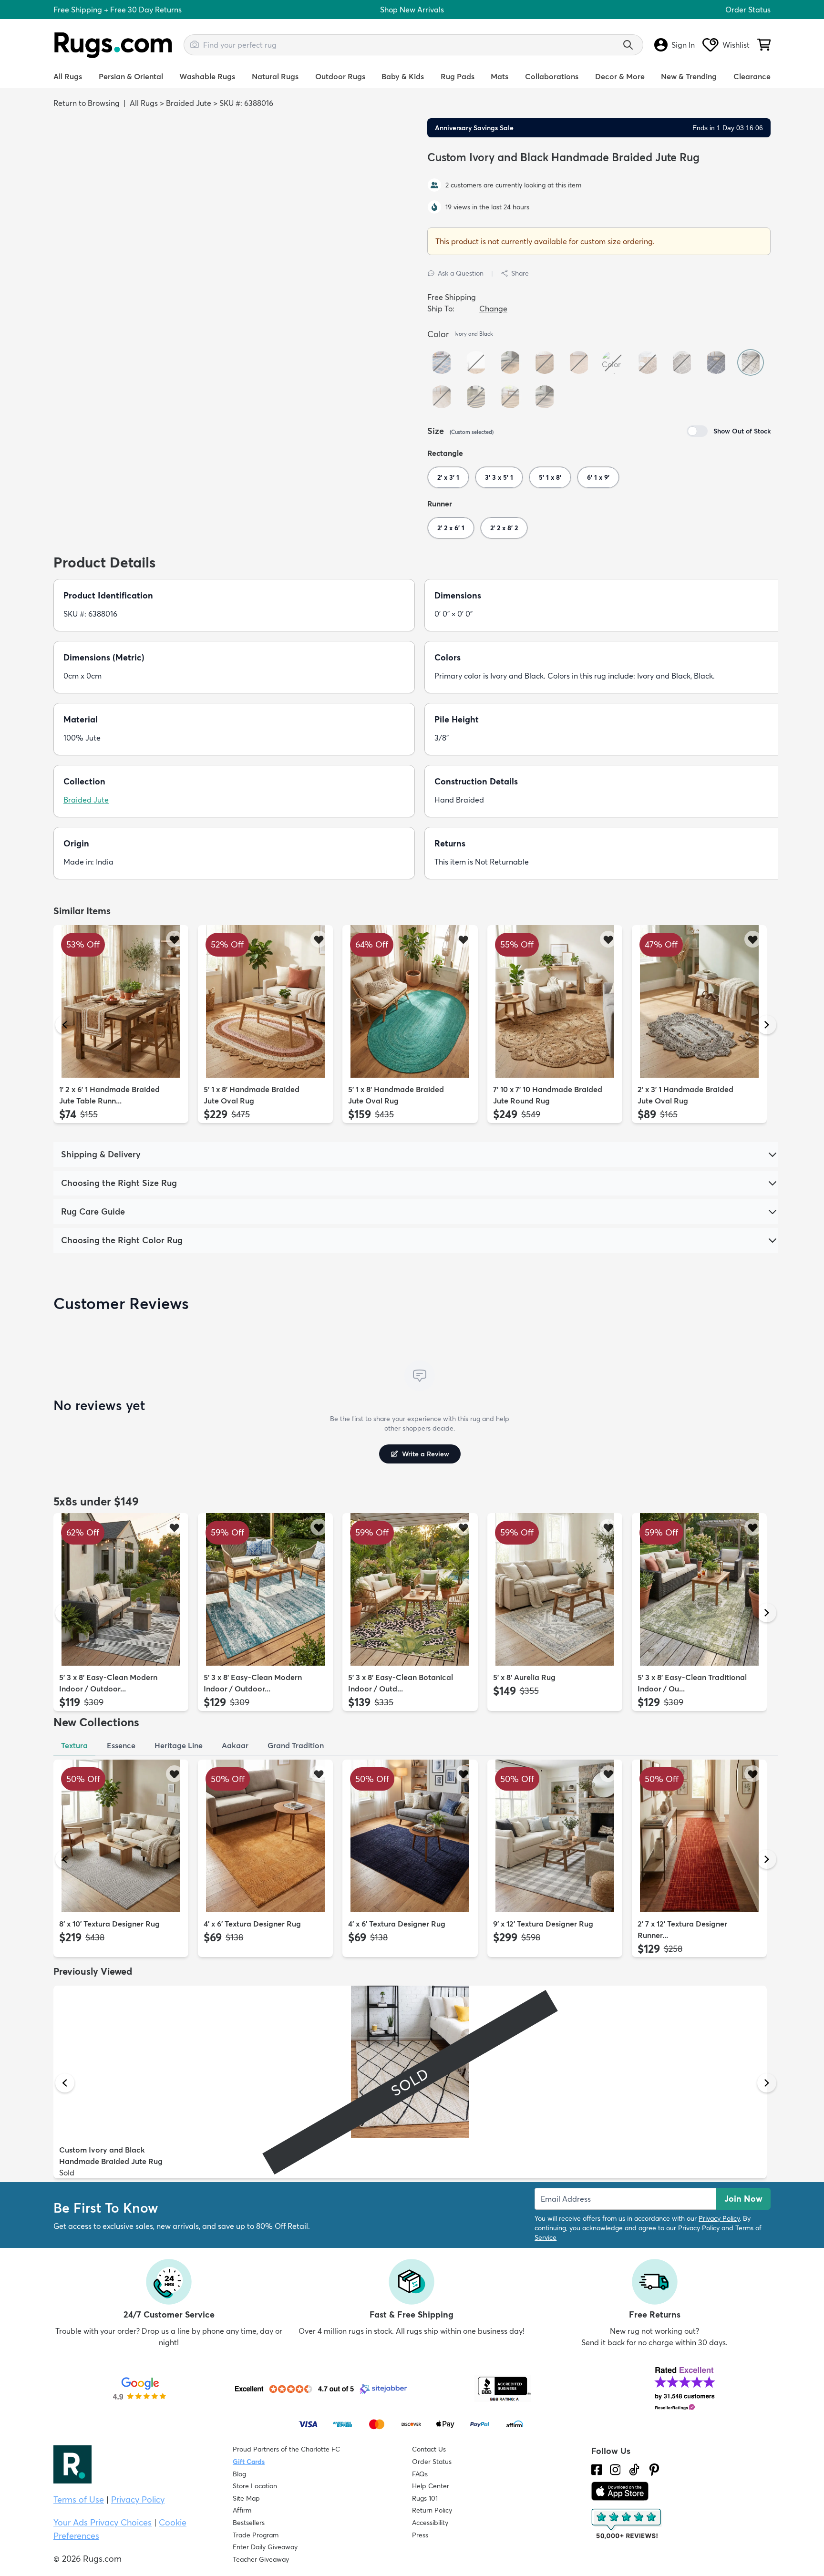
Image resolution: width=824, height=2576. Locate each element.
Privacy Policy (719, 2218)
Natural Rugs (275, 76)
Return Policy (432, 2510)
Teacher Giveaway (261, 2559)
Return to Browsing (87, 103)
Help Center (431, 2486)
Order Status (748, 10)
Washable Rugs (207, 76)
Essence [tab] (121, 1745)
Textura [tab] (74, 1745)
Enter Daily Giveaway (265, 2547)
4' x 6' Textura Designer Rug (252, 1924)
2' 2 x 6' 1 (451, 528)
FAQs (420, 2474)
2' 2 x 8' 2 (504, 528)
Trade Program (256, 2535)
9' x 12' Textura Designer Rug (543, 1924)
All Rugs (68, 76)
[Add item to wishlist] (174, 939)
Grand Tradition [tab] (296, 1745)
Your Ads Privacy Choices (103, 2522)
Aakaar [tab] (235, 1745)
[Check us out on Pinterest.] (654, 2470)
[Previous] (65, 1025)
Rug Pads (458, 76)
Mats (500, 76)
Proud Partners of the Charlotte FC (286, 2449)
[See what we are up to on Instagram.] (615, 2470)
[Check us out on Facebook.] (597, 2470)
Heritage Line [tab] (179, 1745)
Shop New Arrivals (412, 10)
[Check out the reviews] (627, 2524)
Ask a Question (461, 273)
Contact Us (429, 2449)
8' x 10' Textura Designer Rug (109, 1924)
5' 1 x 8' (550, 477)
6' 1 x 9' (598, 477)
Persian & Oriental (131, 76)
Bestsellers (249, 2523)
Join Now (743, 2199)
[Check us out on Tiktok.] (634, 2470)
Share (520, 273)
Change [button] (493, 309)
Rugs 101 (425, 2498)
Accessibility (430, 2523)
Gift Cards (249, 2462)
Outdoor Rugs (340, 76)
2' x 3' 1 (448, 477)
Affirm (242, 2510)
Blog (239, 2474)
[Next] (767, 1025)
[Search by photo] (195, 43)
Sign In (683, 45)
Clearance (752, 76)
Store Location (255, 2486)
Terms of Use (79, 2499)
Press (420, 2535)
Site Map (246, 2498)
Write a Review (426, 1454)
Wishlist (736, 45)
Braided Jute (189, 103)
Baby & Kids (403, 76)
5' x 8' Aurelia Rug (524, 1677)
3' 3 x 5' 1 (499, 477)
